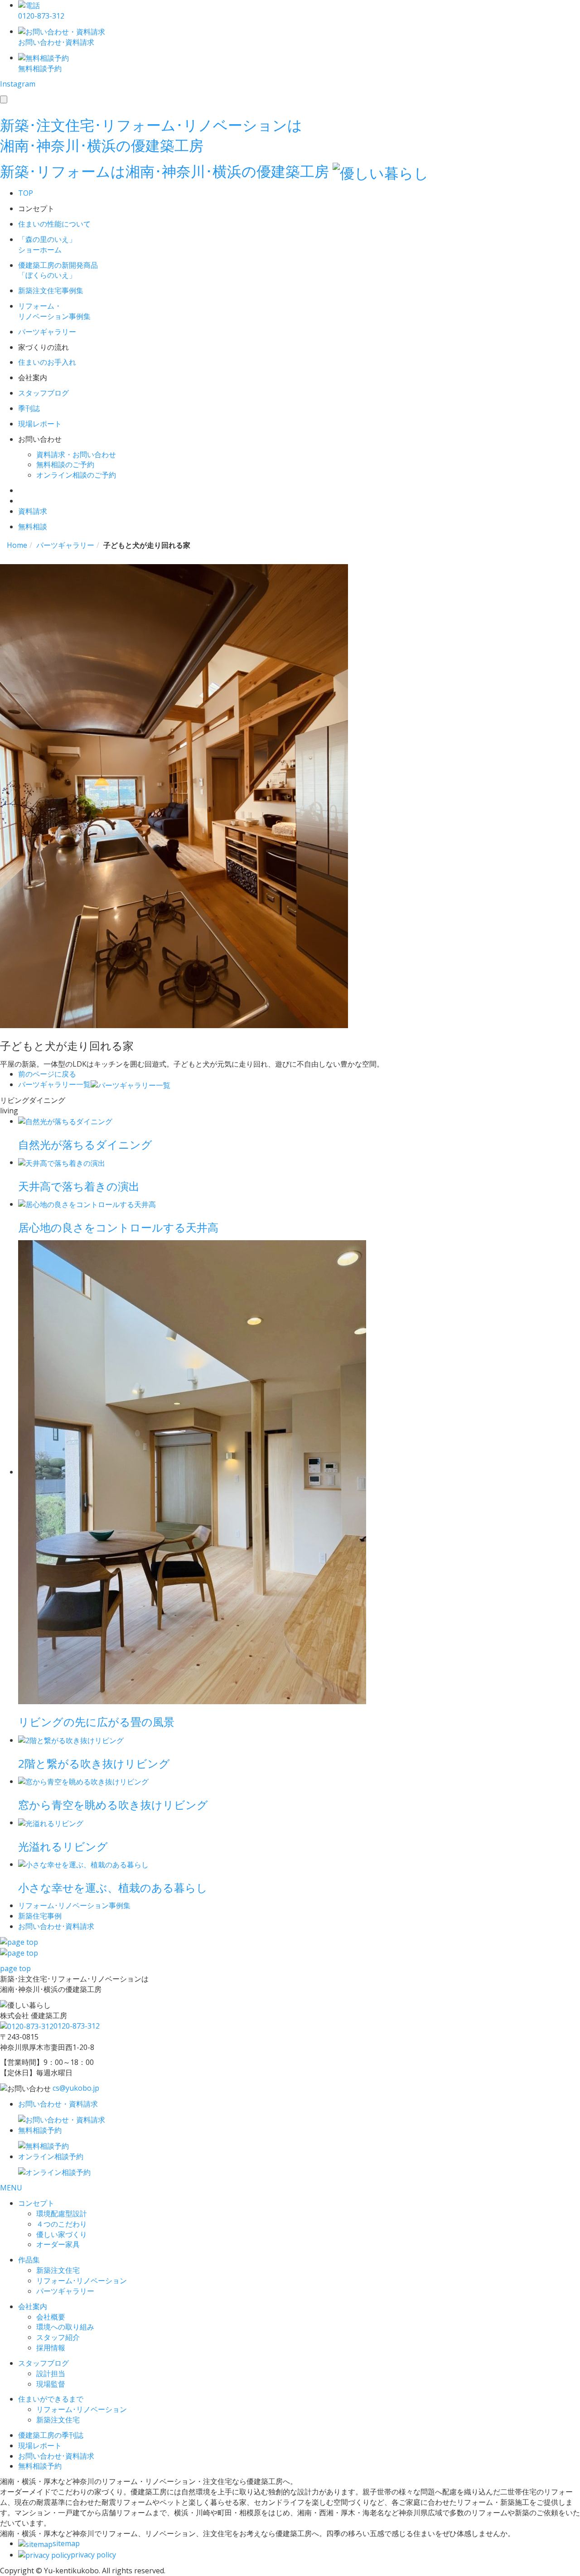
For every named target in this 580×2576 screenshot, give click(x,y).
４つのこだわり (62, 2224)
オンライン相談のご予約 (76, 475)
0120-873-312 (77, 2026)
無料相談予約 (40, 2466)
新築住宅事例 (40, 1916)
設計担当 (51, 2373)
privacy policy (93, 2555)
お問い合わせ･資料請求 (56, 2456)
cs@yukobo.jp (76, 2088)
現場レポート (40, 2446)
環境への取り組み (65, 2327)
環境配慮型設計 (62, 2214)
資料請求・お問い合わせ (76, 454)
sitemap (66, 2543)
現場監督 (51, 2384)
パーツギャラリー (65, 2291)
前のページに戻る (47, 1074)
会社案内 (33, 2306)
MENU (11, 2188)
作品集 (29, 2260)
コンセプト (36, 2203)
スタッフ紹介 (58, 2337)
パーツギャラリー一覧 (54, 1084)
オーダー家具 (58, 2244)
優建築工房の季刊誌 (51, 2435)
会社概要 (51, 2317)
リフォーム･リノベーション (82, 2281)
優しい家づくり (62, 2234)
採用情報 (51, 2348)
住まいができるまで (51, 2399)
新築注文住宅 (58, 2270)
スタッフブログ (43, 2363)
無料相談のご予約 (65, 464)
